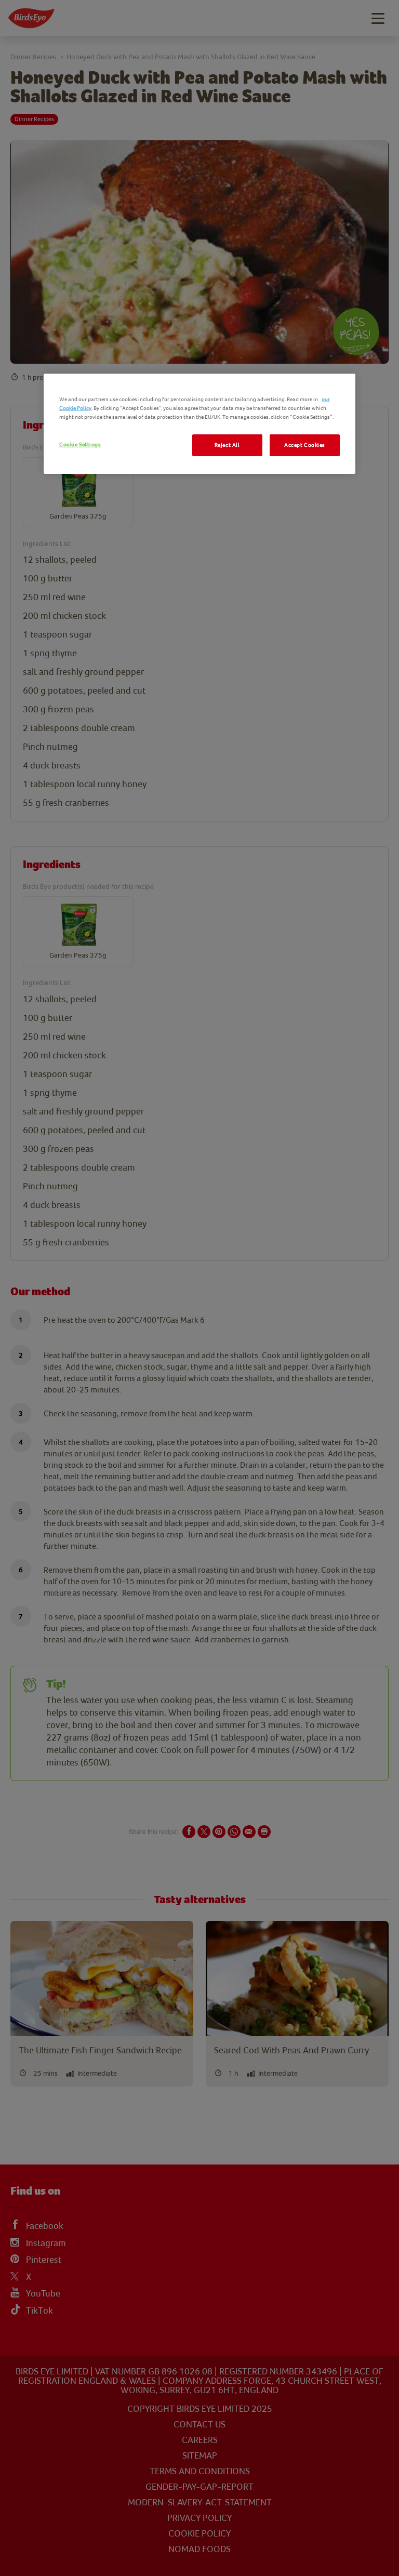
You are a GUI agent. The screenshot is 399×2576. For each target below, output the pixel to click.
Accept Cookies (305, 445)
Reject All (227, 445)
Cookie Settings (80, 444)
